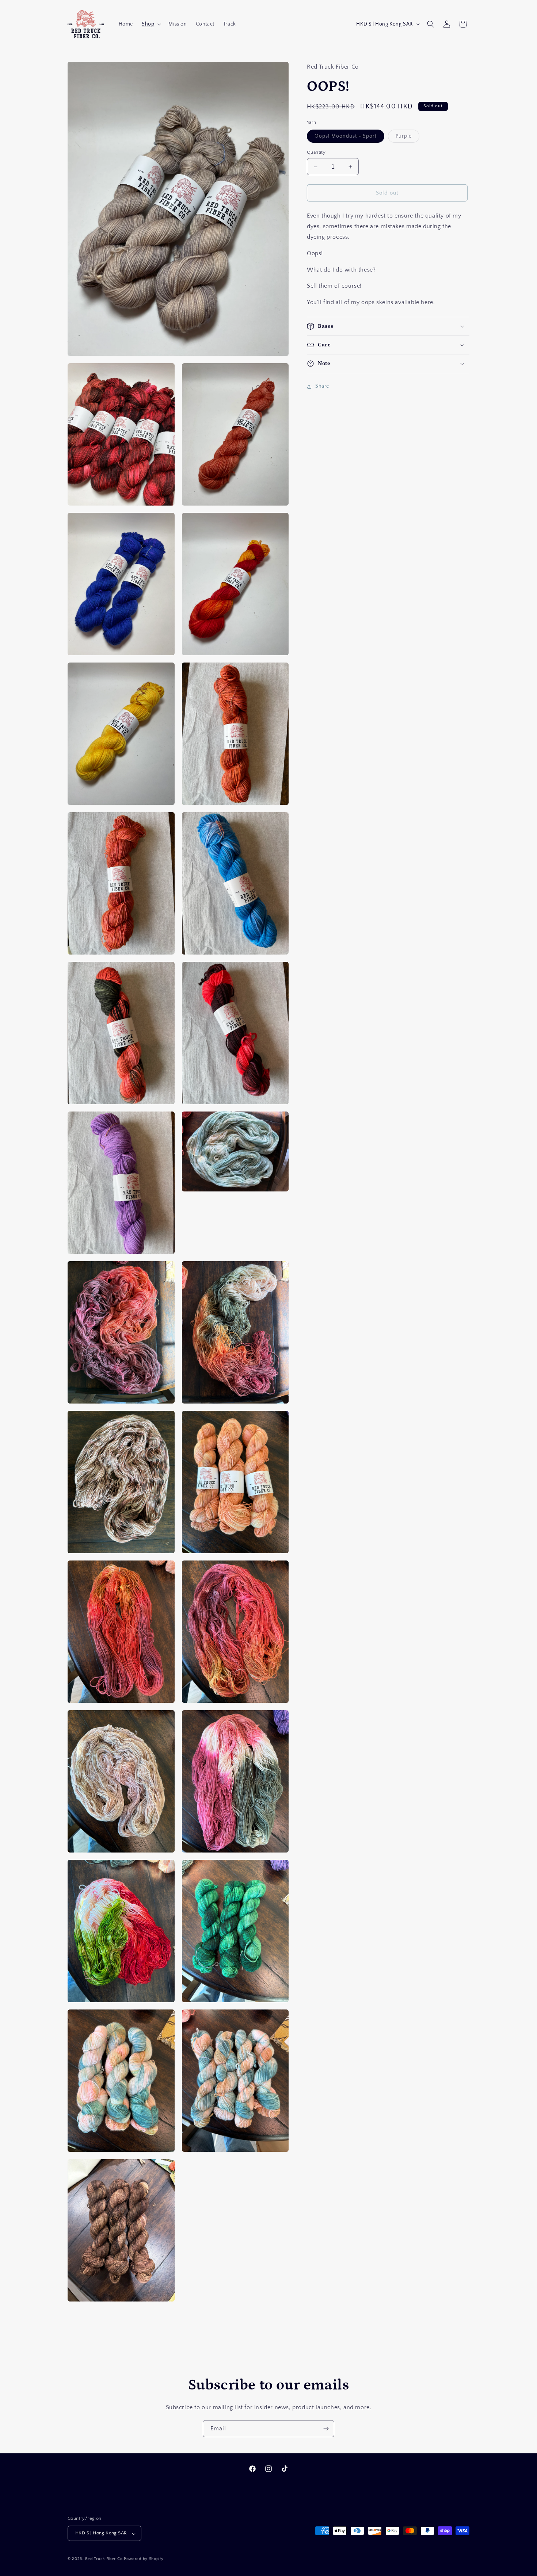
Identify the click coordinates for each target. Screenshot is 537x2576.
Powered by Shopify (144, 2559)
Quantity (316, 152)
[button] (151, 24)
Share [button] (322, 386)
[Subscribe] (326, 2429)
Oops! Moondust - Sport (349, 138)
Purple (407, 138)
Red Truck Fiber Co (104, 2559)
